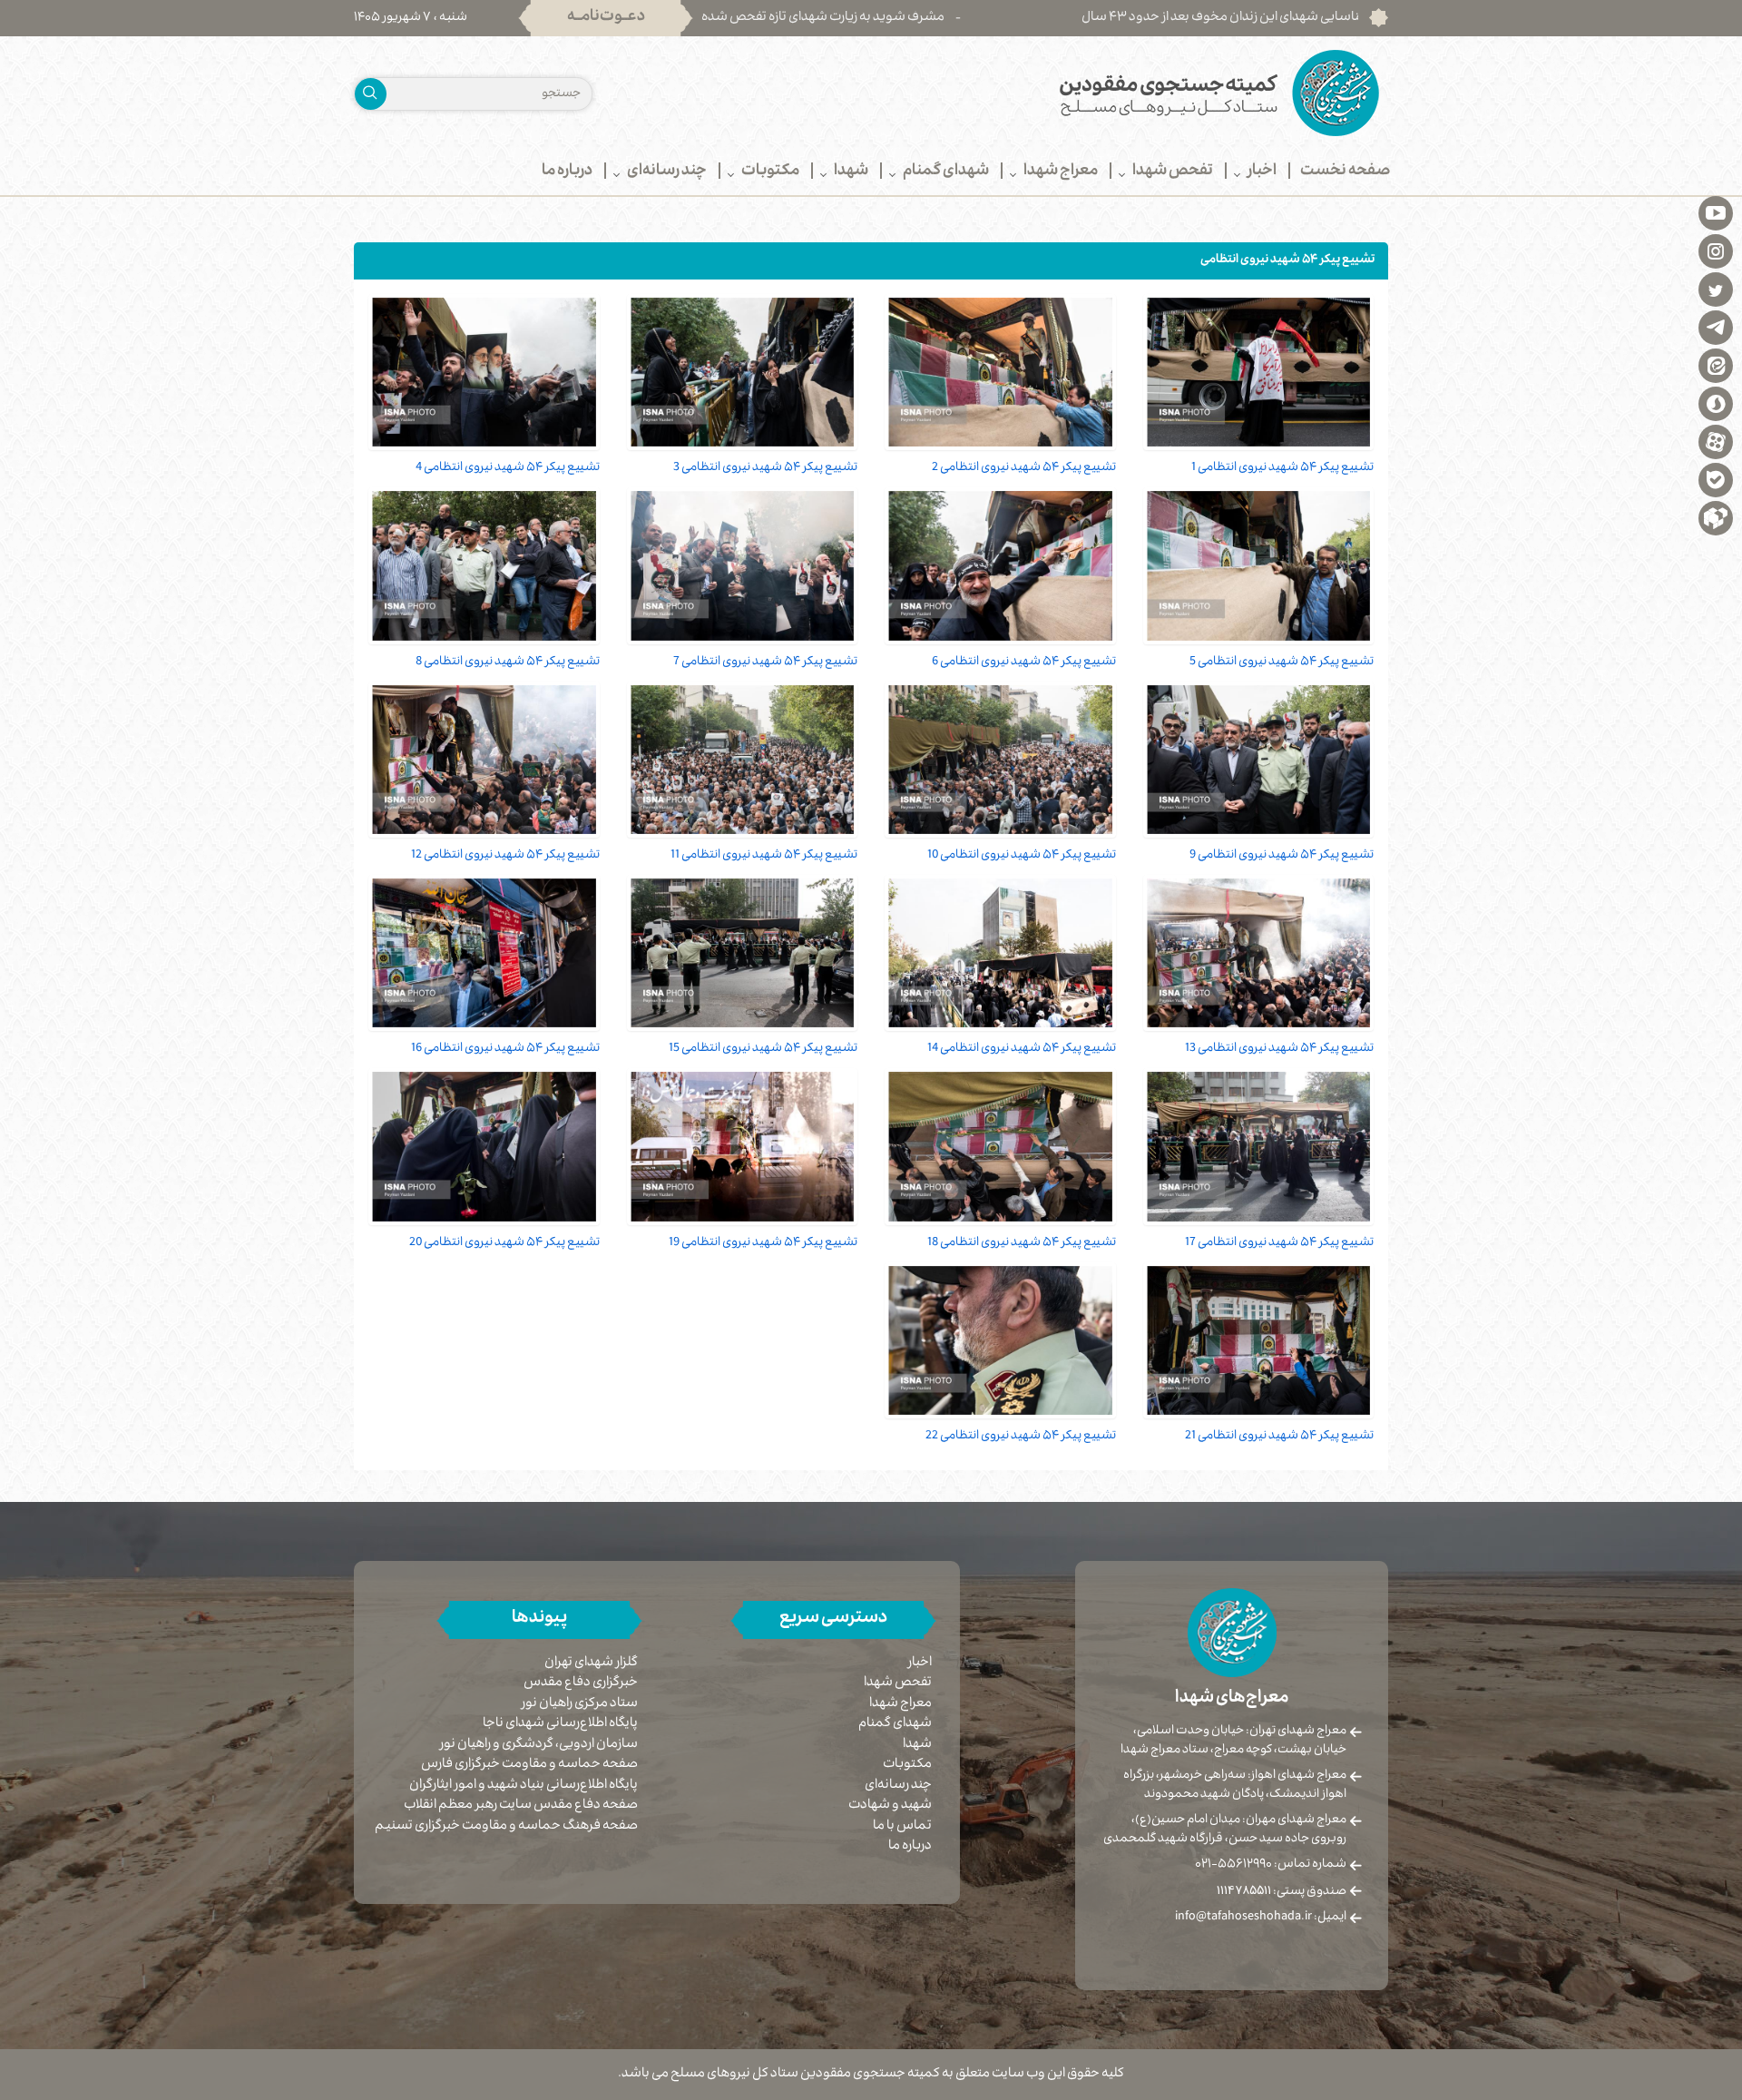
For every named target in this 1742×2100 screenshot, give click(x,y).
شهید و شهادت (890, 1806)
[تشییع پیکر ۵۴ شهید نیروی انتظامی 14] (1000, 953)
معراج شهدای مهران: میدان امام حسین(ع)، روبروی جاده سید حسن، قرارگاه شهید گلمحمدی (1225, 1830)
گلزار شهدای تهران (591, 1664)
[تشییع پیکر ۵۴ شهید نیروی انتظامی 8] (484, 565)
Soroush (1716, 403)
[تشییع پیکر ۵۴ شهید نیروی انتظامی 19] (743, 1146)
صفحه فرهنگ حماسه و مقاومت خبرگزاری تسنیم (506, 1827)
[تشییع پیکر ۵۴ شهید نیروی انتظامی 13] (1259, 953)
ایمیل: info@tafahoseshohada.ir (1261, 1918)
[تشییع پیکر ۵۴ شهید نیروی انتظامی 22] (1000, 1340)
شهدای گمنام (895, 1724)
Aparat (1716, 441)
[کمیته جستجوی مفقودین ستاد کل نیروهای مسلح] (1136, 93)
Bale (1716, 479)
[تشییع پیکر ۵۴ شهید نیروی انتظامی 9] (1259, 760)
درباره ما (910, 1847)
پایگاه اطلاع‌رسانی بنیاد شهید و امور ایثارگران (524, 1786)
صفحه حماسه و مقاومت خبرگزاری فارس (529, 1766)
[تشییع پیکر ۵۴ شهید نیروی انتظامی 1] (1259, 372)
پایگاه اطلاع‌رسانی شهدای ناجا (560, 1725)
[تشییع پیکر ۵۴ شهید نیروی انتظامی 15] (743, 953)
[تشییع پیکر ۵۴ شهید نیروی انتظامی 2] (1000, 372)
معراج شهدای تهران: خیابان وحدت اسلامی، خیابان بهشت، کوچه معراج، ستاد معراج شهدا (1233, 1741)
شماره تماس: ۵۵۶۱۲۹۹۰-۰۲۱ (1271, 1865)
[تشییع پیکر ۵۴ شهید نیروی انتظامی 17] (1259, 1146)
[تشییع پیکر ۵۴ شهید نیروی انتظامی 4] (484, 372)
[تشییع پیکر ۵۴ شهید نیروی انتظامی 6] (1000, 565)
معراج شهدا (900, 1704)
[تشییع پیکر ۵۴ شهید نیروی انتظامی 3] (743, 372)
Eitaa (1716, 365)
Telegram (1716, 327)
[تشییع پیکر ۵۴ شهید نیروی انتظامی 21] (1259, 1340)
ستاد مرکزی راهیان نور (580, 1705)
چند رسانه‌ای (898, 1786)
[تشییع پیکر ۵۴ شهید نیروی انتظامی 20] (484, 1146)
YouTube (1716, 212)
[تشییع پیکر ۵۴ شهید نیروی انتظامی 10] (1000, 760)
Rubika (1716, 517)
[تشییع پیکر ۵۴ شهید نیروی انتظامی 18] (1000, 1146)
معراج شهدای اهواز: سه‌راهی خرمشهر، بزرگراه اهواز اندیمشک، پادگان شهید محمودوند (1235, 1786)
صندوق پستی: (1282, 1892)
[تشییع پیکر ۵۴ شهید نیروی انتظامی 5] (1259, 565)
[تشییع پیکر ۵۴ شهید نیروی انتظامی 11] (743, 760)
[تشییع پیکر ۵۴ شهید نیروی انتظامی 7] (743, 565)
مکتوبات (907, 1765)
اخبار (920, 1663)
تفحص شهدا (898, 1683)
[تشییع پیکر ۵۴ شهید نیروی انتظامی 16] (484, 953)
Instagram (1716, 250)
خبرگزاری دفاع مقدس (581, 1684)
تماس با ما (902, 1827)
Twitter (1716, 289)
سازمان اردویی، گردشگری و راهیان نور (539, 1746)
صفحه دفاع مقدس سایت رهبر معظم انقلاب (521, 1806)
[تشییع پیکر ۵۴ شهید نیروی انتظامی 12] (484, 760)
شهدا (917, 1745)
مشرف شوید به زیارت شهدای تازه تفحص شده (934, 18)
